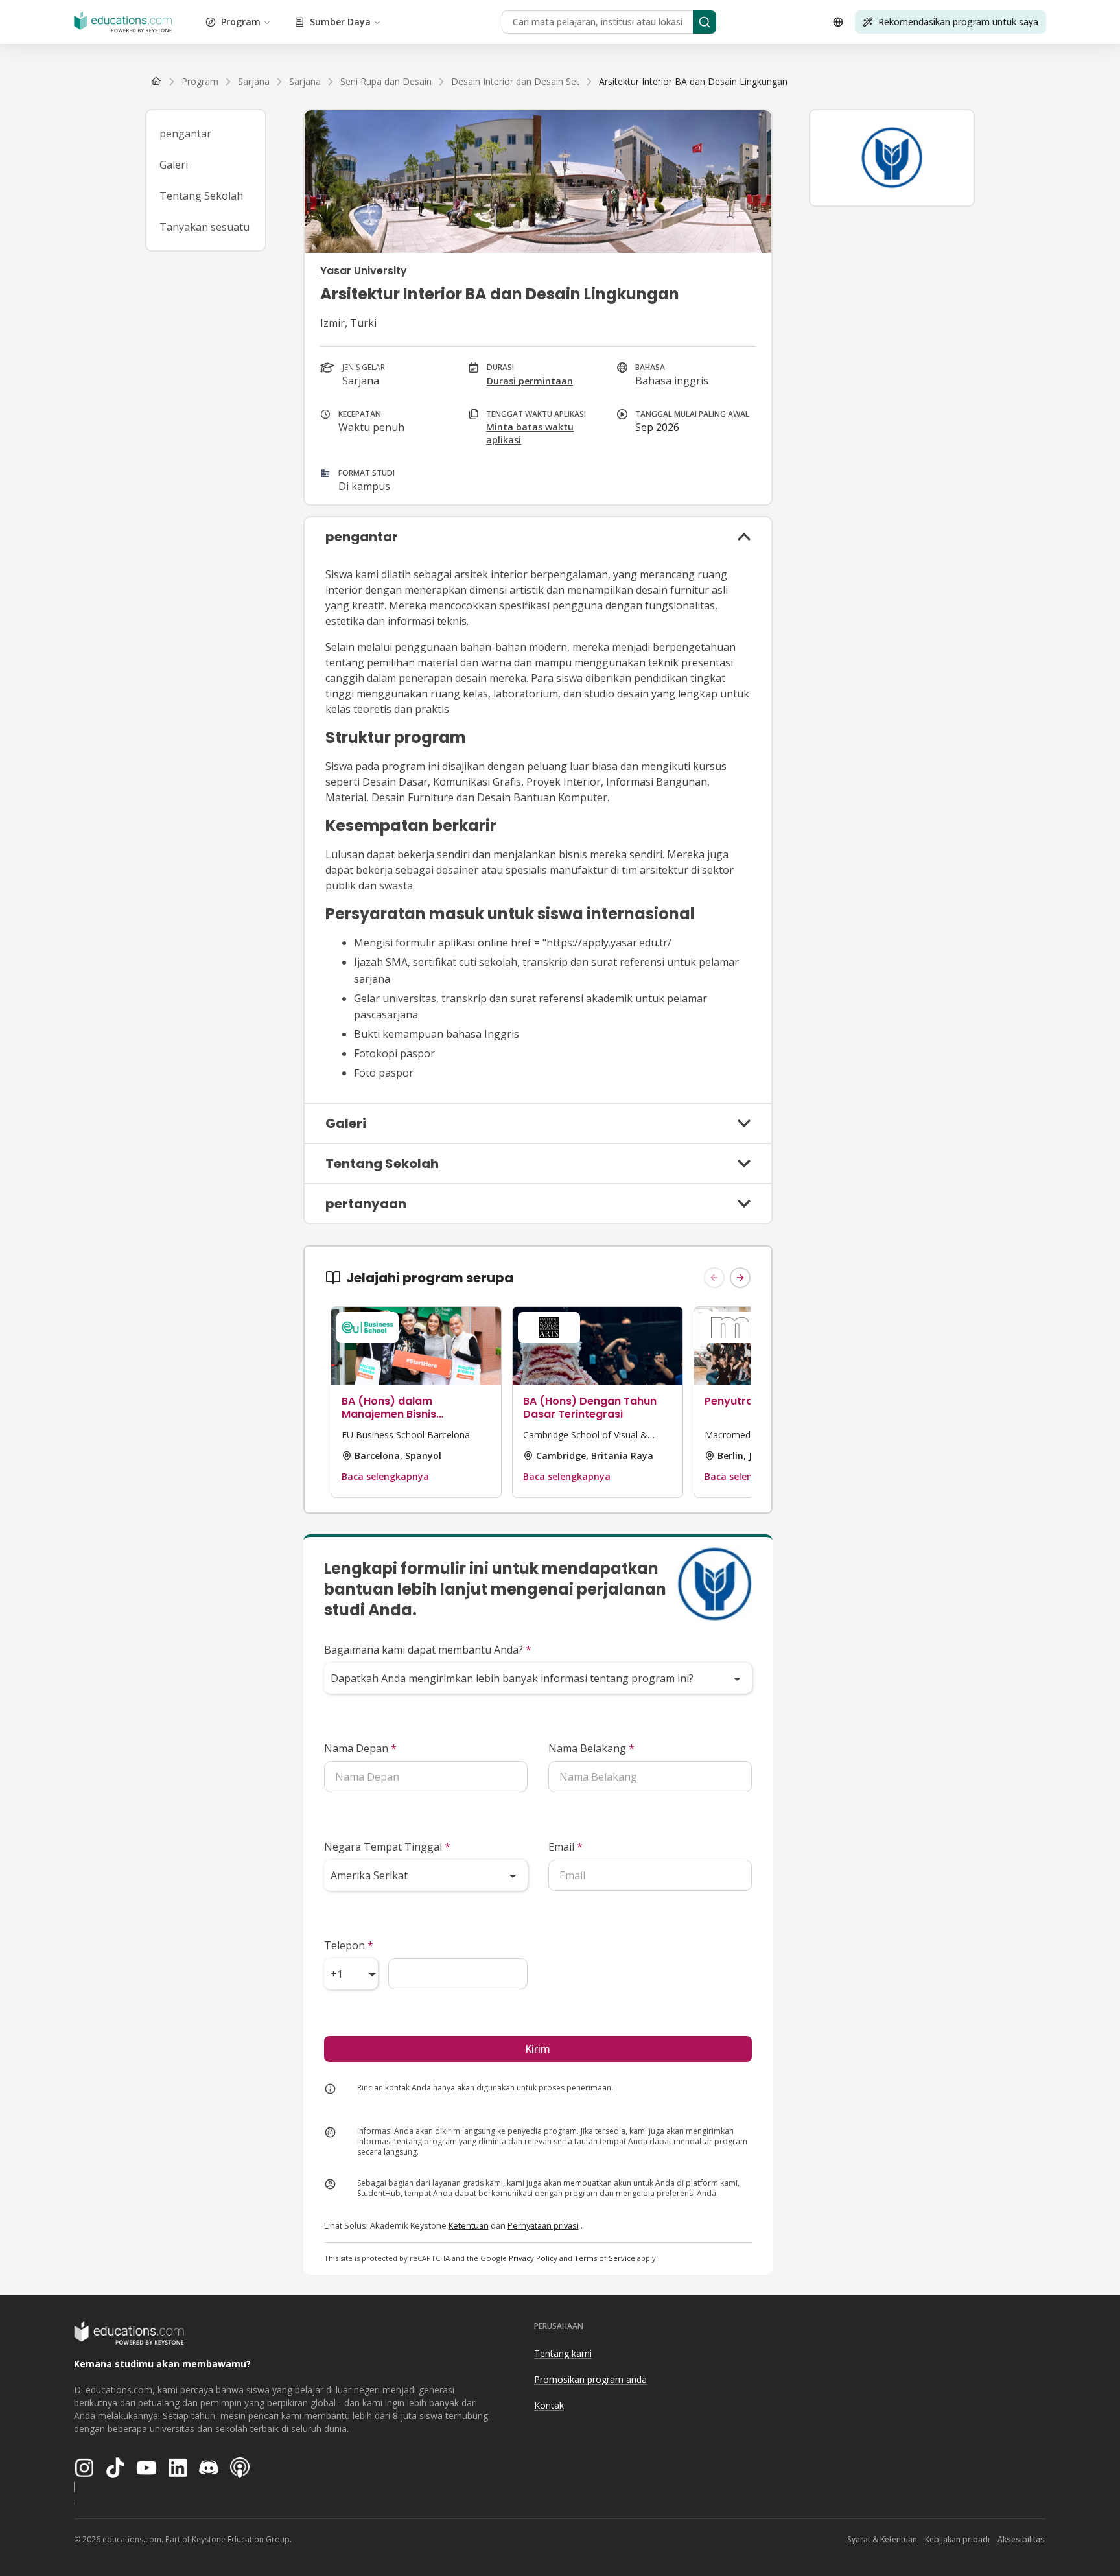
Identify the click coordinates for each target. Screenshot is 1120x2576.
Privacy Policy (533, 2258)
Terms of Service (605, 2258)
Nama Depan (360, 1748)
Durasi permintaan (530, 381)
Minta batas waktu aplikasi (530, 433)
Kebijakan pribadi (957, 2539)
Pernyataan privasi (543, 2225)
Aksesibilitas (1021, 2539)
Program (241, 22)
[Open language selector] (838, 22)
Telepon (349, 1945)
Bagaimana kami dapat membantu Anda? (428, 1650)
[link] (693, 82)
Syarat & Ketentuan (882, 2539)
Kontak (549, 2405)
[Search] (705, 22)
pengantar (185, 134)
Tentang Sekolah (201, 196)
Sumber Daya (340, 22)
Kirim (538, 2049)
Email (566, 1847)
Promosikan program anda (590, 2379)
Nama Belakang (591, 1748)
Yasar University (364, 271)
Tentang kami (563, 2353)
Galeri (174, 165)
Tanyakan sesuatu (204, 227)
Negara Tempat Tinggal (387, 1847)
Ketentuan (469, 2225)
